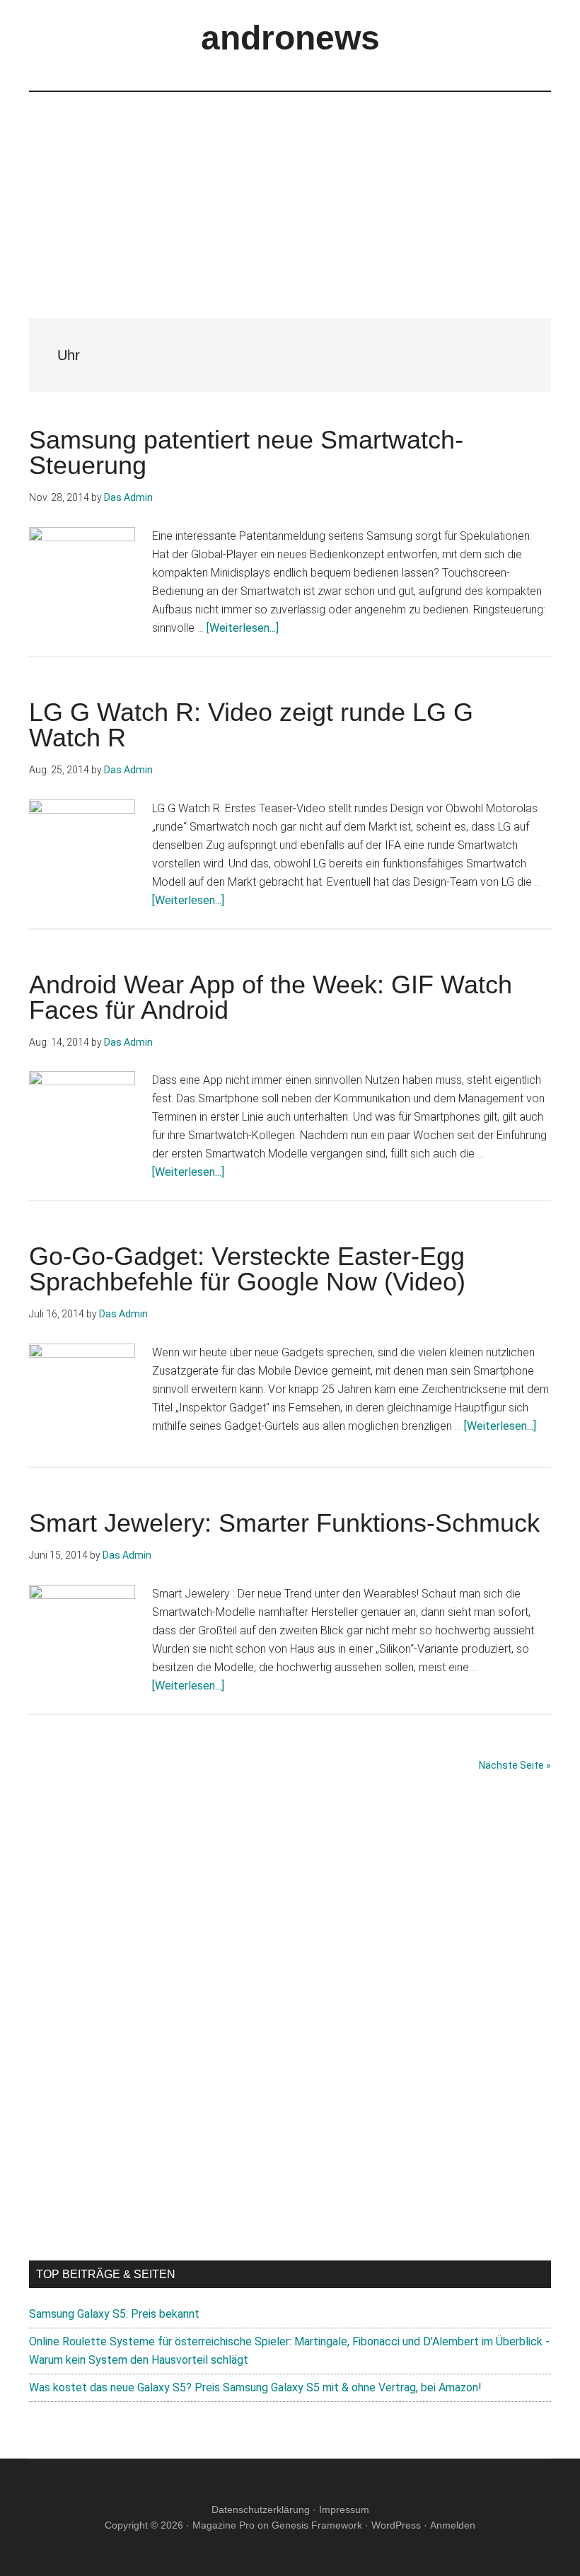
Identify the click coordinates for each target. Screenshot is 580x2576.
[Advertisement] (290, 191)
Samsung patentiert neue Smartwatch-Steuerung (246, 452)
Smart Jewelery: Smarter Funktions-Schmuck (284, 1523)
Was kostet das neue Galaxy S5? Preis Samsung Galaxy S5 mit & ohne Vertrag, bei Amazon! (255, 2387)
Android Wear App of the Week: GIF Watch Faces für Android (271, 997)
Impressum (344, 2509)
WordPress (396, 2525)
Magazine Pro (224, 2525)
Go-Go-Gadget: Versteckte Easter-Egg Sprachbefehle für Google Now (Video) (247, 1269)
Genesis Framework (317, 2525)
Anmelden (453, 2525)
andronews (290, 38)
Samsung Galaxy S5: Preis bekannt (114, 2314)
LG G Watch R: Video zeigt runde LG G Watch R (251, 725)
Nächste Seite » (515, 1765)
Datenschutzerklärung (261, 2509)
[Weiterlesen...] (243, 628)
